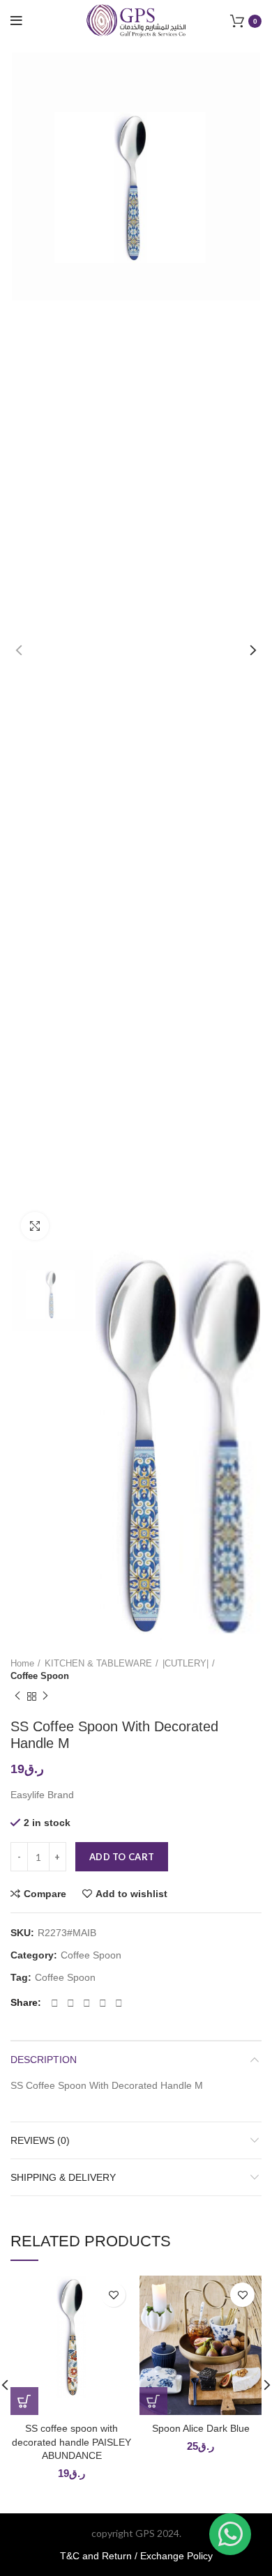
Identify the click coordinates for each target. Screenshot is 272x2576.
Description (44, 2060)
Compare (45, 1894)
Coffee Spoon (40, 1676)
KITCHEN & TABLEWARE (98, 1663)
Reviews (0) (40, 2140)
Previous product (17, 1697)
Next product (45, 1697)
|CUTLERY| (186, 1663)
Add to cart (122, 1857)
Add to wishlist (131, 1894)
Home (22, 1663)
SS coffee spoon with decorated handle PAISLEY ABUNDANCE (71, 2442)
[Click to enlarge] (35, 1226)
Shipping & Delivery (63, 2177)
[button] (24, 2401)
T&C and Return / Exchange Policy (136, 2556)
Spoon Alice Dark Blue (201, 2428)
